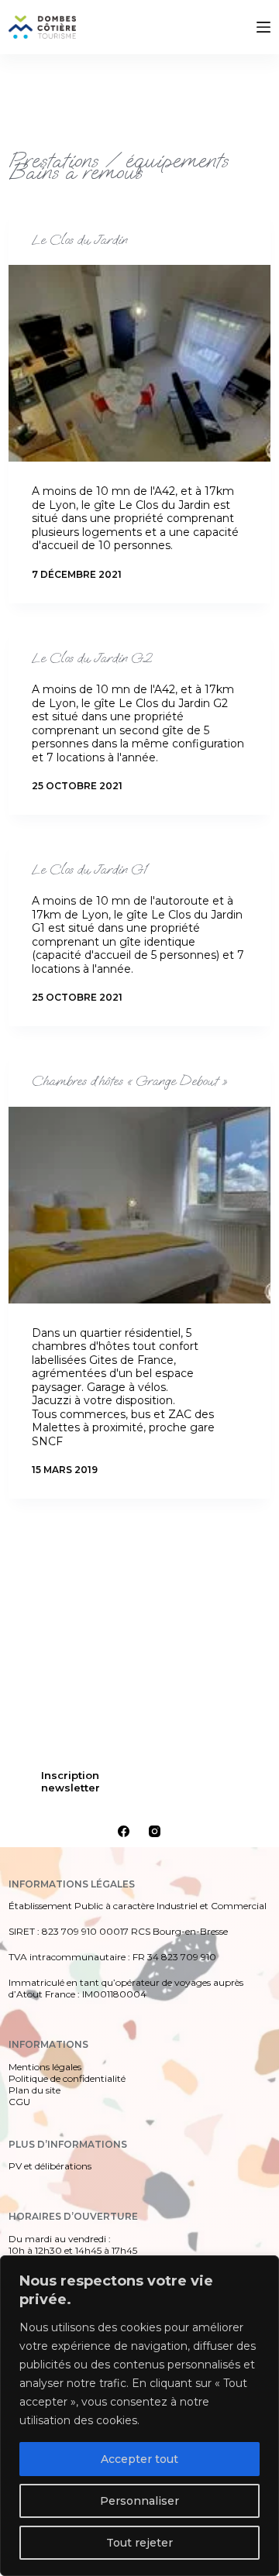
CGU (19, 2102)
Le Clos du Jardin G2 (92, 658)
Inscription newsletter (71, 1781)
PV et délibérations (50, 2166)
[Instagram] (155, 1831)
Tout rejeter (139, 2543)
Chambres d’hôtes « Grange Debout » (129, 1081)
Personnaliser (139, 2501)
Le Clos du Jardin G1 (90, 870)
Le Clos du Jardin (79, 240)
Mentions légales (45, 2067)
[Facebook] (124, 1831)
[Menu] (263, 27)
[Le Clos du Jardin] (139, 363)
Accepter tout (139, 2459)
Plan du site (34, 2090)
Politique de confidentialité (67, 2078)
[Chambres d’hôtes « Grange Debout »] (139, 1205)
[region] (139, 2416)
